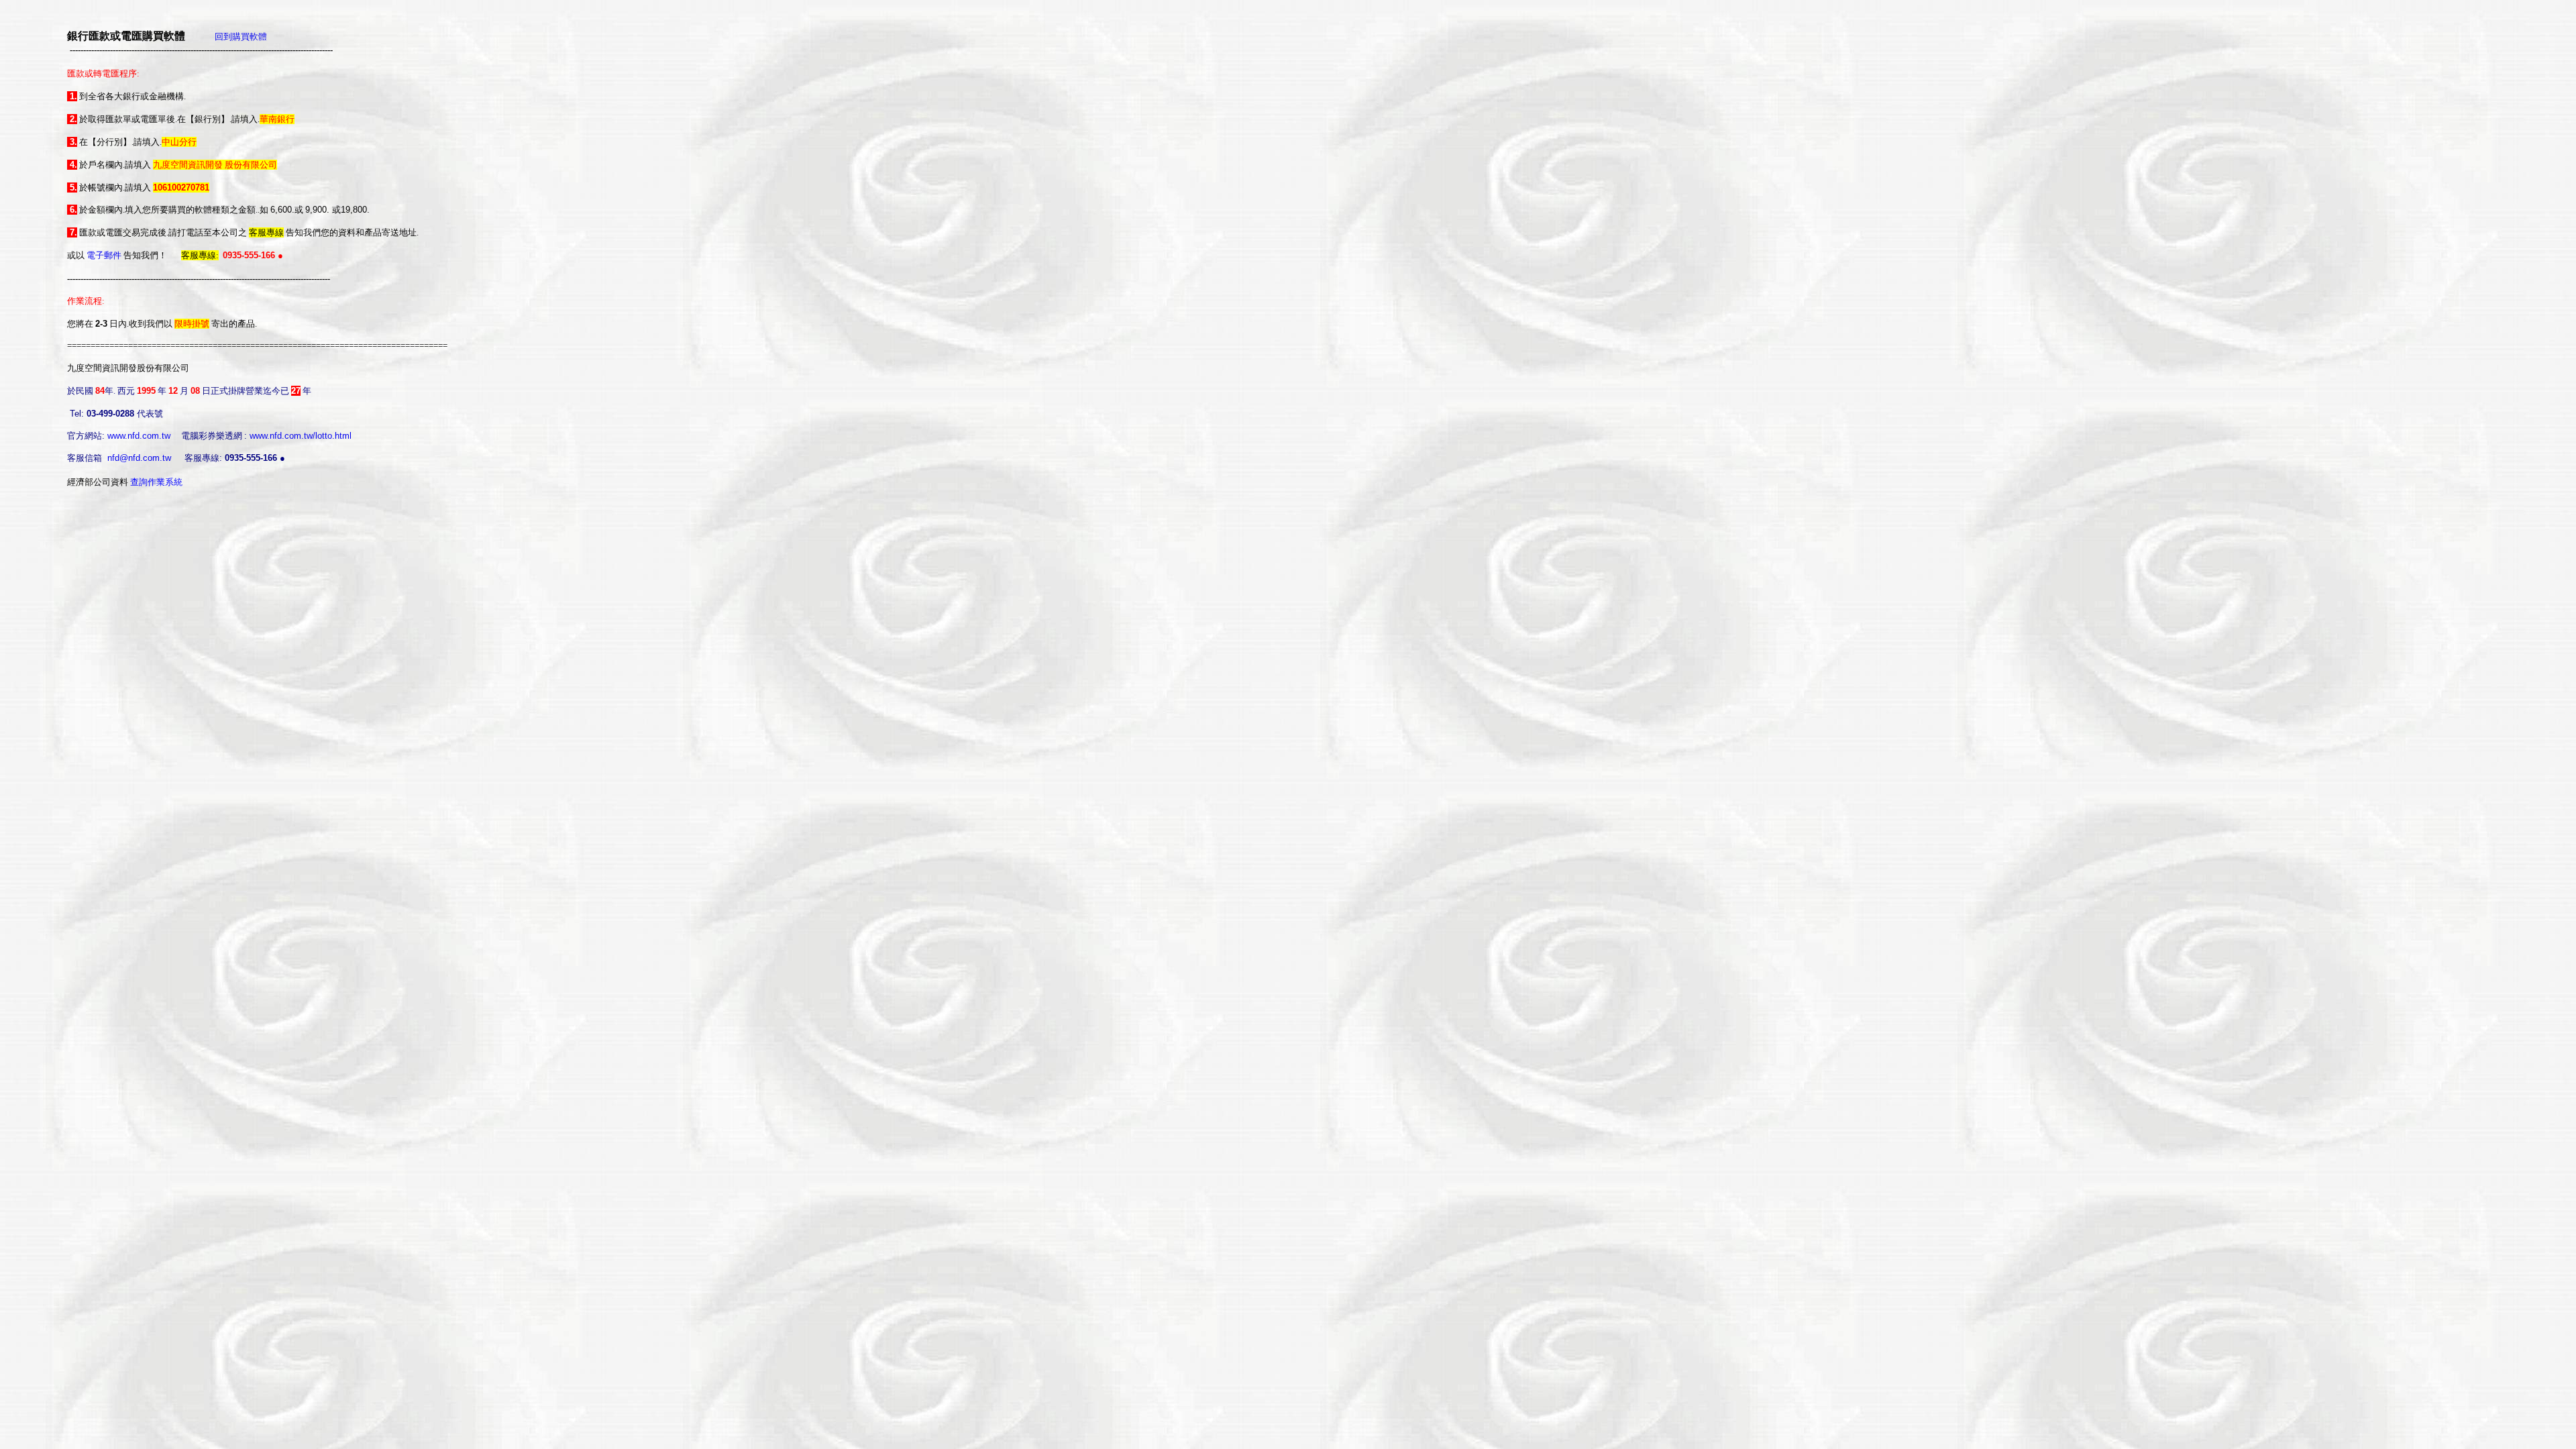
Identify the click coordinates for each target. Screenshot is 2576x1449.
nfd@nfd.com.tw (139, 458)
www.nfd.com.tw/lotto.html (301, 436)
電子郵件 (104, 255)
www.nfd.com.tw (139, 436)
